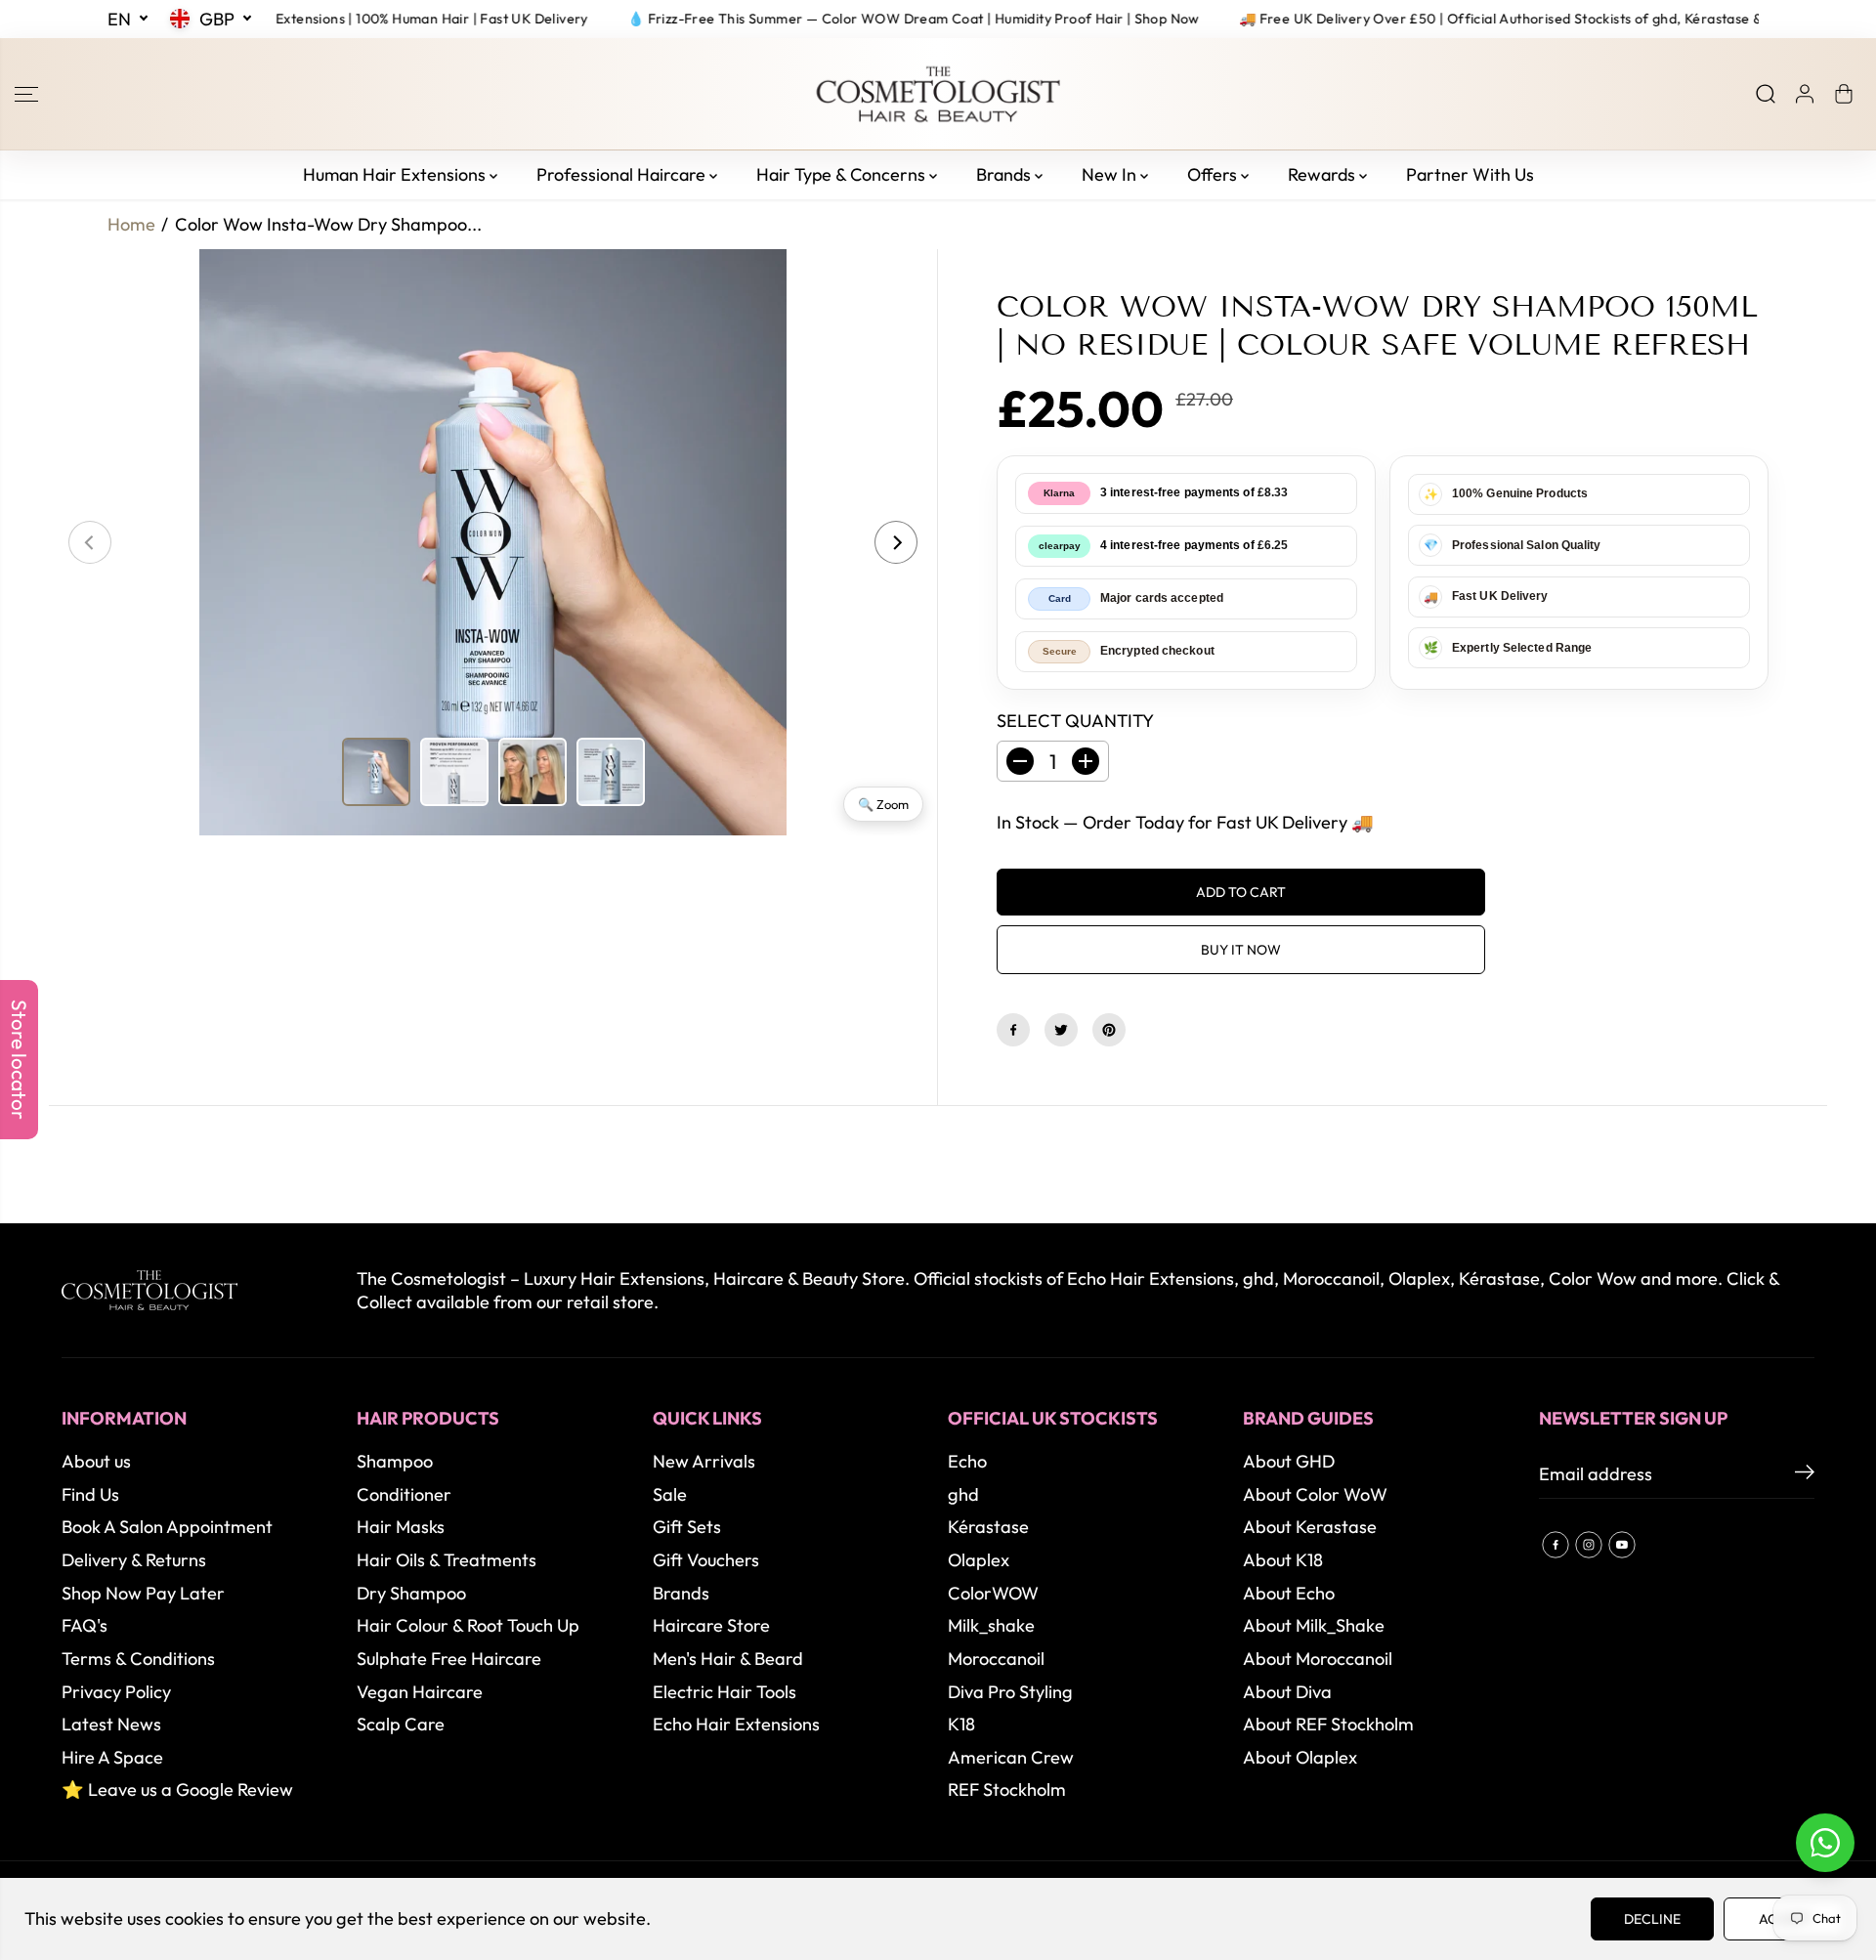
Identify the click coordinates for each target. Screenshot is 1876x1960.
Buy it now (1241, 950)
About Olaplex (1300, 1757)
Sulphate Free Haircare (449, 1659)
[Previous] (90, 542)
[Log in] (1805, 94)
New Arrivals (704, 1461)
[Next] (896, 542)
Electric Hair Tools (725, 1692)
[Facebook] (1013, 1030)
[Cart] (1844, 94)
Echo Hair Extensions (736, 1724)
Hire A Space (112, 1757)
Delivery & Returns (134, 1560)
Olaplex (979, 1560)
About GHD (1289, 1461)
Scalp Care (401, 1724)
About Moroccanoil (1318, 1659)
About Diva (1287, 1692)
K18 (961, 1724)
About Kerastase (1310, 1527)
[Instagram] (1589, 1545)
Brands (1005, 174)
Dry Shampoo (411, 1593)
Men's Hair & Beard (728, 1659)
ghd (963, 1494)
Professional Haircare (623, 174)
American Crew (1011, 1757)
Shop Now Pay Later (143, 1593)
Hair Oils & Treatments (447, 1560)
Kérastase (988, 1527)
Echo (967, 1461)
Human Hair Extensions (396, 174)
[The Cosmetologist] (938, 94)
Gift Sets (687, 1527)
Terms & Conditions (138, 1659)
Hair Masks (401, 1527)
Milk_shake (991, 1625)
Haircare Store (711, 1625)
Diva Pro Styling (1010, 1692)
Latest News (111, 1724)
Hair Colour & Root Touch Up (468, 1625)
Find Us (90, 1494)
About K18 (1283, 1560)
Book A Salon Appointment (167, 1527)
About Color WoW (1315, 1494)
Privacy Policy (116, 1692)
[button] (26, 94)
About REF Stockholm (1328, 1724)
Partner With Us (1470, 174)
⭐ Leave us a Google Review (177, 1790)
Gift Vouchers (706, 1560)
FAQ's (85, 1625)
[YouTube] (1622, 1545)
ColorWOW (993, 1593)
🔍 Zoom (883, 804)
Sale (670, 1494)
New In (1111, 174)
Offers (1214, 174)
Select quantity (1075, 721)
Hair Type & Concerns (843, 174)
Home (131, 224)
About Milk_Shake (1314, 1625)
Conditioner (404, 1494)
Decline (1652, 1919)
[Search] (1766, 94)
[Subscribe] (1805, 1474)
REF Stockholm (1007, 1790)
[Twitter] (1061, 1030)
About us (96, 1461)
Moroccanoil (996, 1659)
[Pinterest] (1109, 1030)
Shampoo (395, 1461)
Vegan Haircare (420, 1692)
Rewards (1323, 174)
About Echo (1289, 1593)
